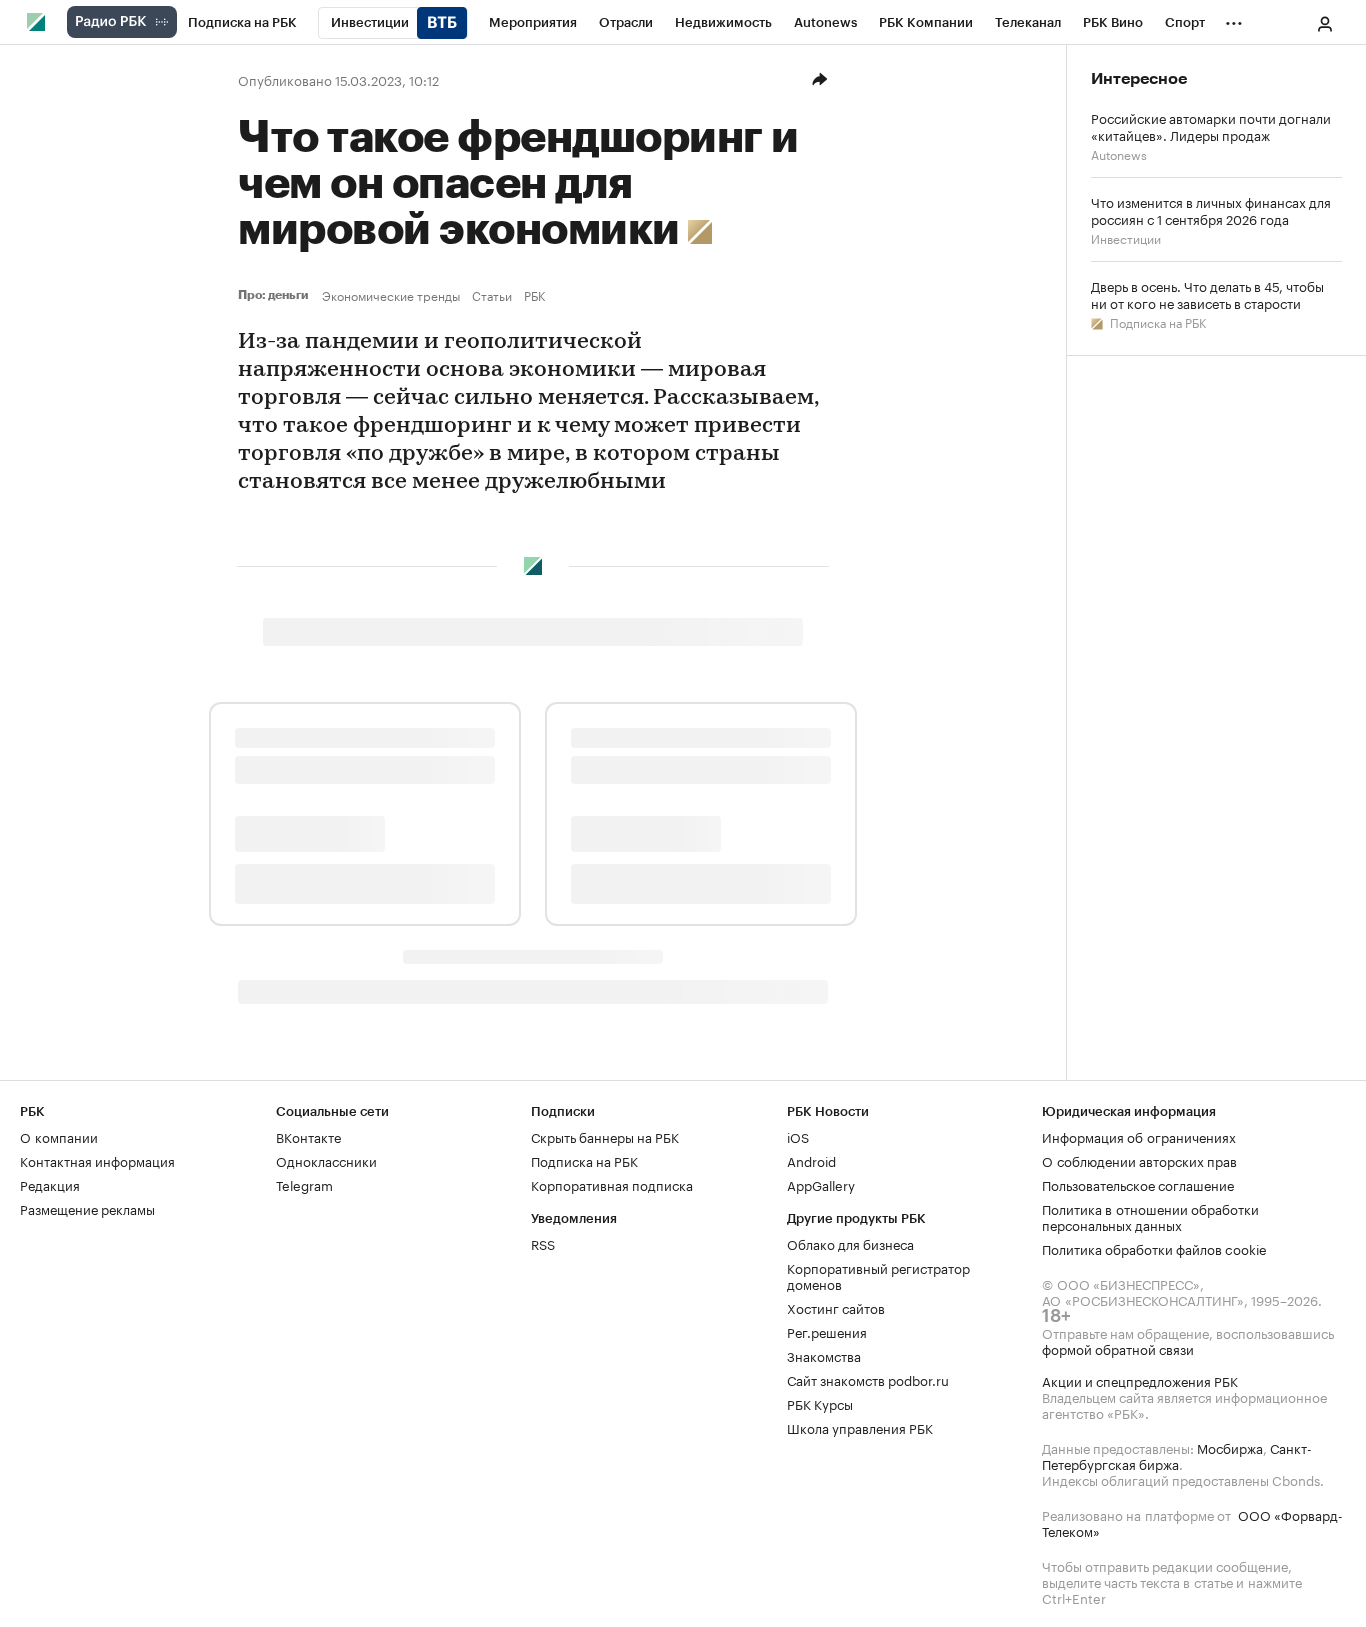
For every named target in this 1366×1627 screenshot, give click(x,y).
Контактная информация (97, 1160)
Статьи (492, 295)
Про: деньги (276, 295)
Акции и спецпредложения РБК (1140, 1380)
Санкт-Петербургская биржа (1177, 1455)
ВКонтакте (308, 1136)
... (1234, 19)
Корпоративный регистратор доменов (878, 1275)
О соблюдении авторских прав (1139, 1160)
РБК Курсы (820, 1403)
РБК (534, 295)
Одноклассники (326, 1160)
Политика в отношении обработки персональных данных (1150, 1216)
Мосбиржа (1230, 1447)
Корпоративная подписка (612, 1184)
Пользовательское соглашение (1138, 1184)
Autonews (1119, 153)
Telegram (304, 1184)
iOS (798, 1136)
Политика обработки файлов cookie (1154, 1248)
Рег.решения (827, 1331)
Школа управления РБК (860, 1427)
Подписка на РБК (1156, 321)
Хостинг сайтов (836, 1307)
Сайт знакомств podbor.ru (868, 1379)
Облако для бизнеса (850, 1243)
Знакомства (824, 1355)
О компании (59, 1136)
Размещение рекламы (87, 1208)
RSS (543, 1243)
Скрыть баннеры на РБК (605, 1136)
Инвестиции (1126, 237)
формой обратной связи (1118, 1348)
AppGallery (821, 1184)
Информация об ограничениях (1139, 1136)
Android (811, 1160)
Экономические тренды (391, 295)
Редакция (50, 1184)
